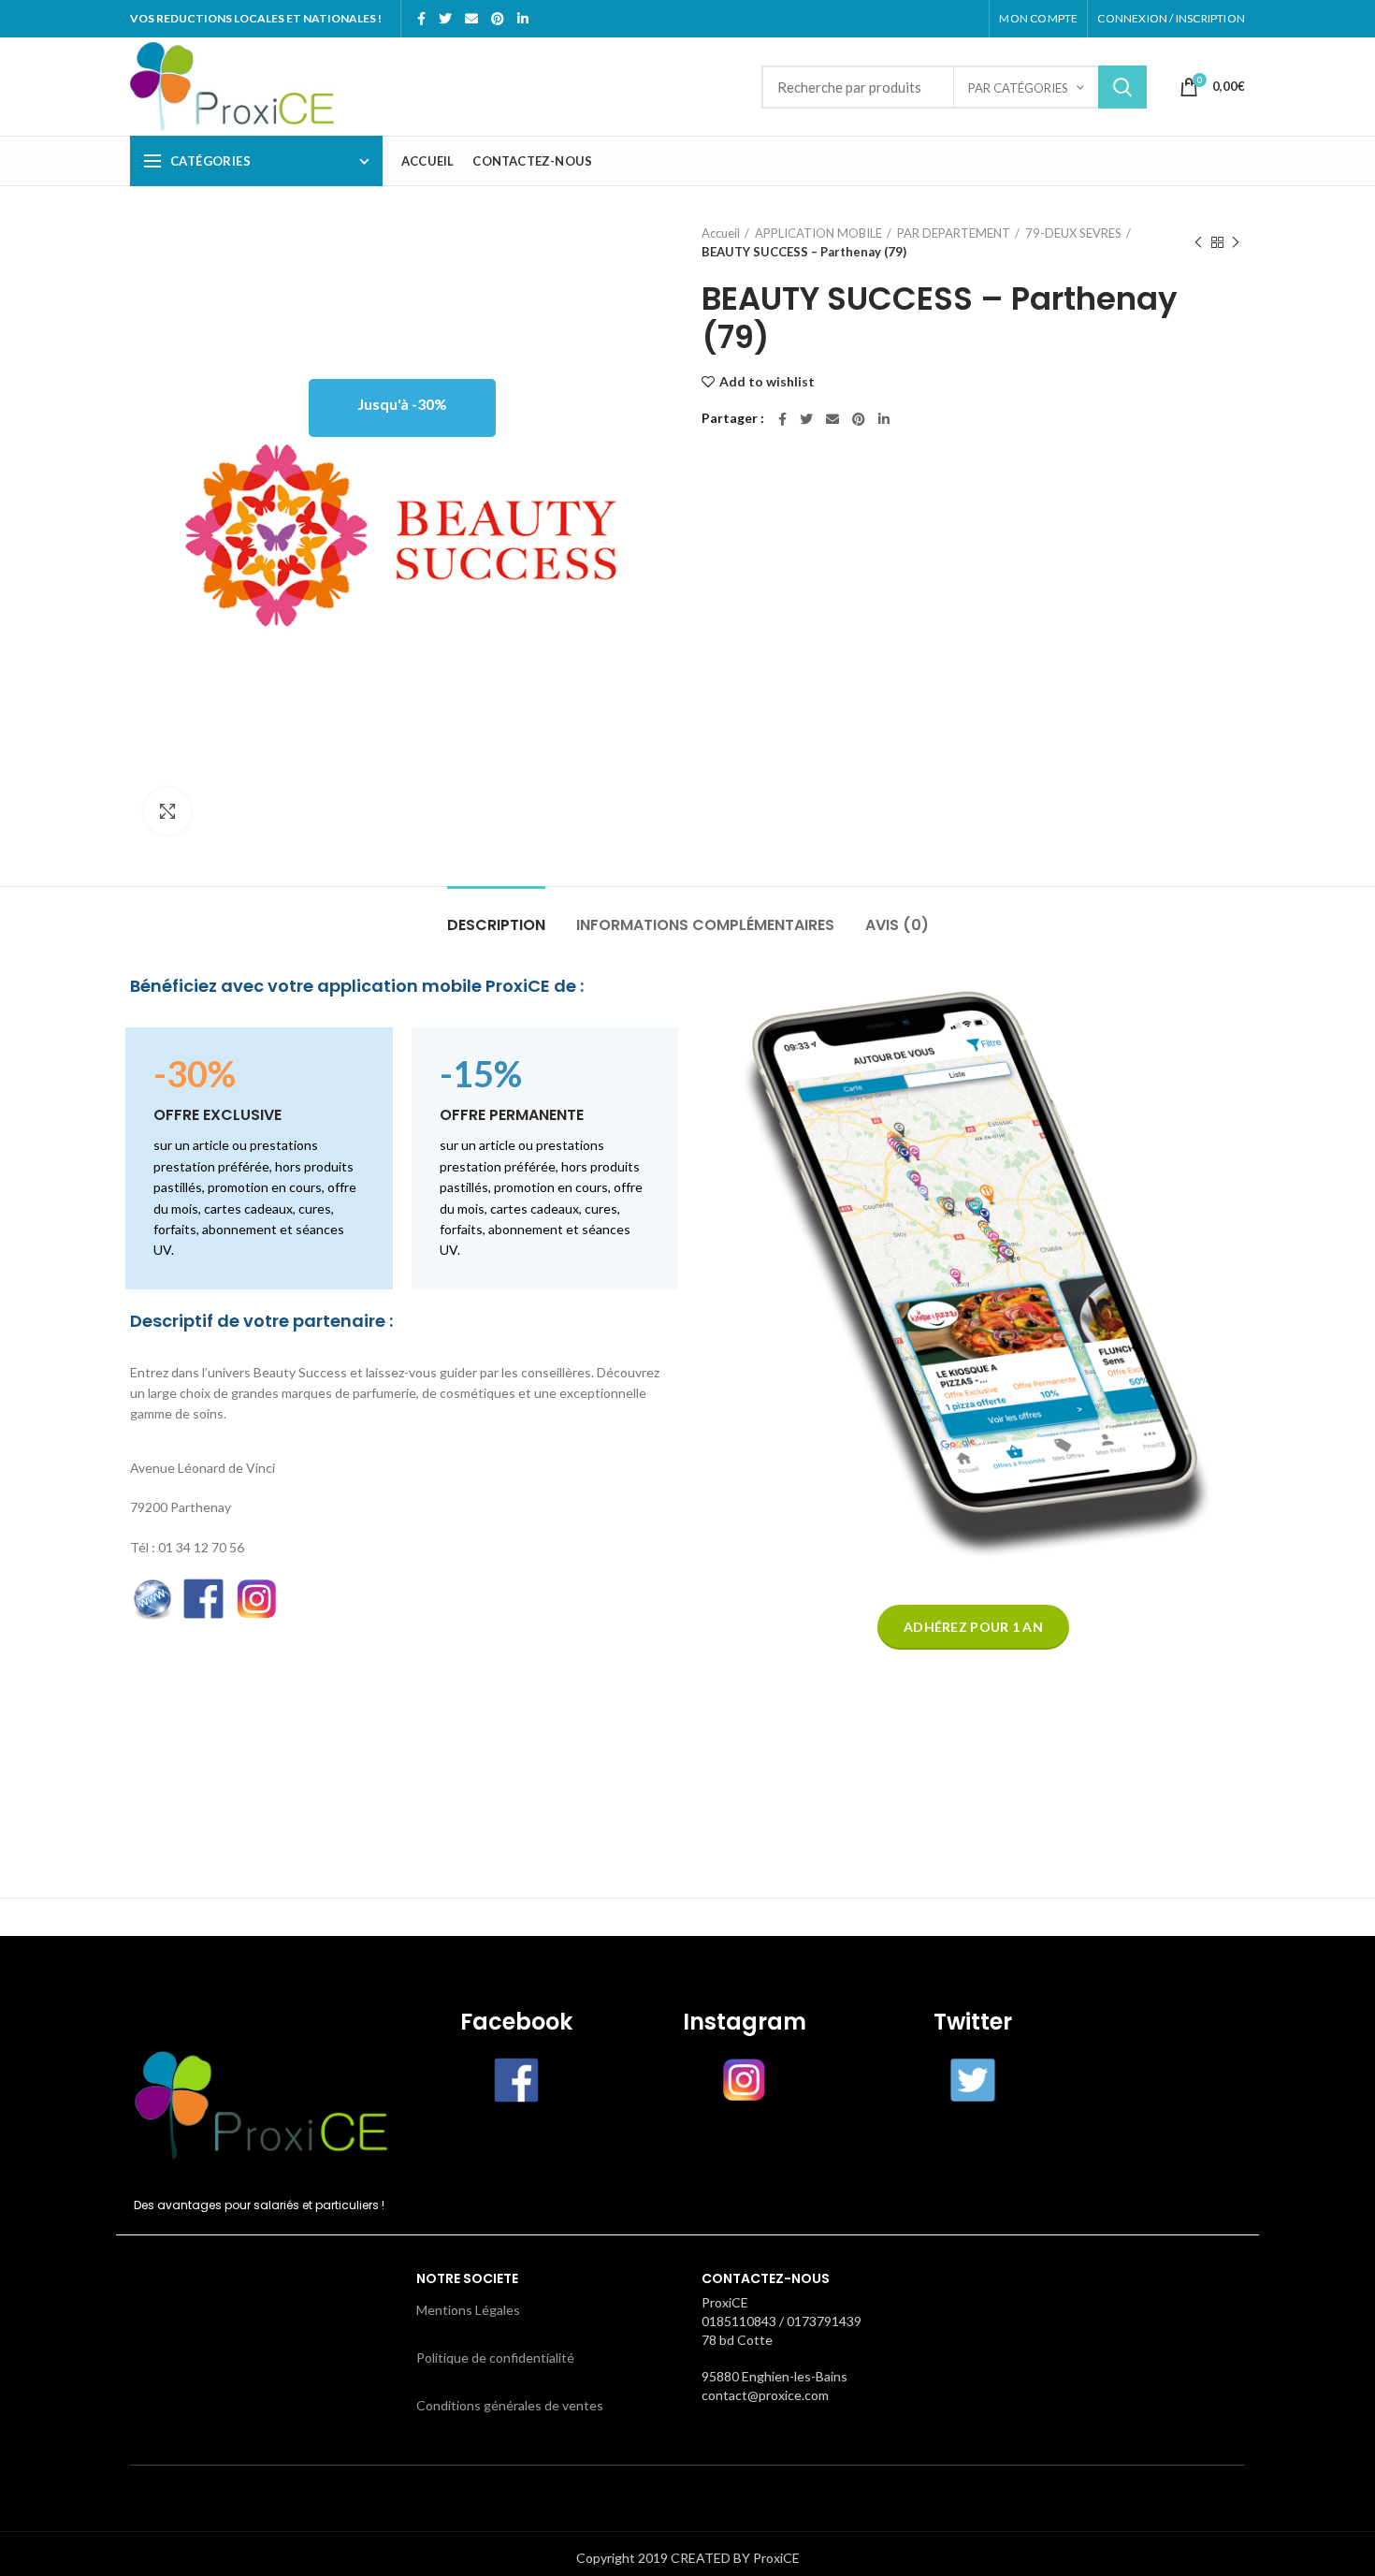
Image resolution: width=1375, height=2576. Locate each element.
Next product (1236, 242)
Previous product (1198, 242)
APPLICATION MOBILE (818, 233)
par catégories (1018, 88)
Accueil (721, 233)
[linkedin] (523, 19)
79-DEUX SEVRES (1073, 233)
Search (1122, 87)
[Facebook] (421, 19)
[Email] (471, 19)
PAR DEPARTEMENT (954, 233)
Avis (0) (897, 925)
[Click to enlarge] (167, 811)
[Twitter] (445, 19)
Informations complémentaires (705, 925)
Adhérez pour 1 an (973, 1627)
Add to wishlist (767, 382)
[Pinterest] (498, 19)
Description (496, 925)
